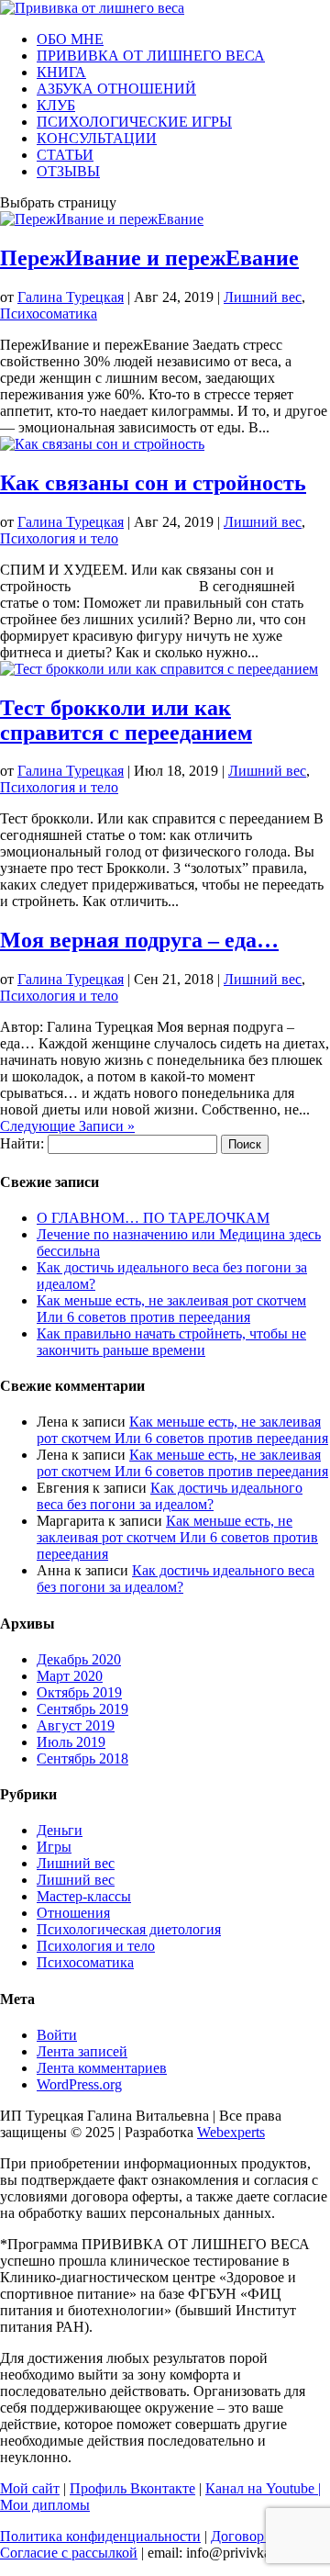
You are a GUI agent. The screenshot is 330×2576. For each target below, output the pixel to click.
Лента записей (82, 2051)
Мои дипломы (45, 2505)
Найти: (22, 1143)
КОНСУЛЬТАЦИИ (97, 138)
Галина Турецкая (71, 297)
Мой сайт (30, 2488)
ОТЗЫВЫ (68, 171)
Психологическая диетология (129, 1929)
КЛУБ (56, 105)
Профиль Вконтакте (132, 2488)
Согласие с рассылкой (69, 2553)
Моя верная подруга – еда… (139, 940)
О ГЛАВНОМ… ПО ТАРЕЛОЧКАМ (153, 1218)
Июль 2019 (71, 1742)
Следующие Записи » (67, 1126)
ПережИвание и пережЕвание (149, 258)
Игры (54, 1847)
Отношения (73, 1913)
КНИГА (61, 72)
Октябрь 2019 (79, 1692)
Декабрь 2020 (79, 1659)
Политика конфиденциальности (100, 2536)
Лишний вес (263, 297)
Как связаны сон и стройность (153, 483)
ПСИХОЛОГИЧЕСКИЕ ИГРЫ (134, 122)
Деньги (60, 1830)
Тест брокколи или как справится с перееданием (126, 720)
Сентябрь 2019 (82, 1709)
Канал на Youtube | (263, 2488)
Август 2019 (76, 1725)
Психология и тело (59, 538)
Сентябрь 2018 (82, 1758)
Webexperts (231, 2132)
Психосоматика (49, 314)
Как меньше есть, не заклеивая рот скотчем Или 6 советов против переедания (171, 1309)
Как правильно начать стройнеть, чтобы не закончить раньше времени (171, 1342)
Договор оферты (263, 2536)
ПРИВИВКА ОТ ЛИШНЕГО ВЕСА (151, 56)
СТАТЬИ (65, 155)
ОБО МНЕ (70, 39)
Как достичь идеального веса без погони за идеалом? (170, 1496)
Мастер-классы (84, 1896)
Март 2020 (70, 1676)
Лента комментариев (102, 2068)
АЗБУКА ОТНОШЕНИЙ (116, 89)
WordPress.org (79, 2084)
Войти (57, 2035)
